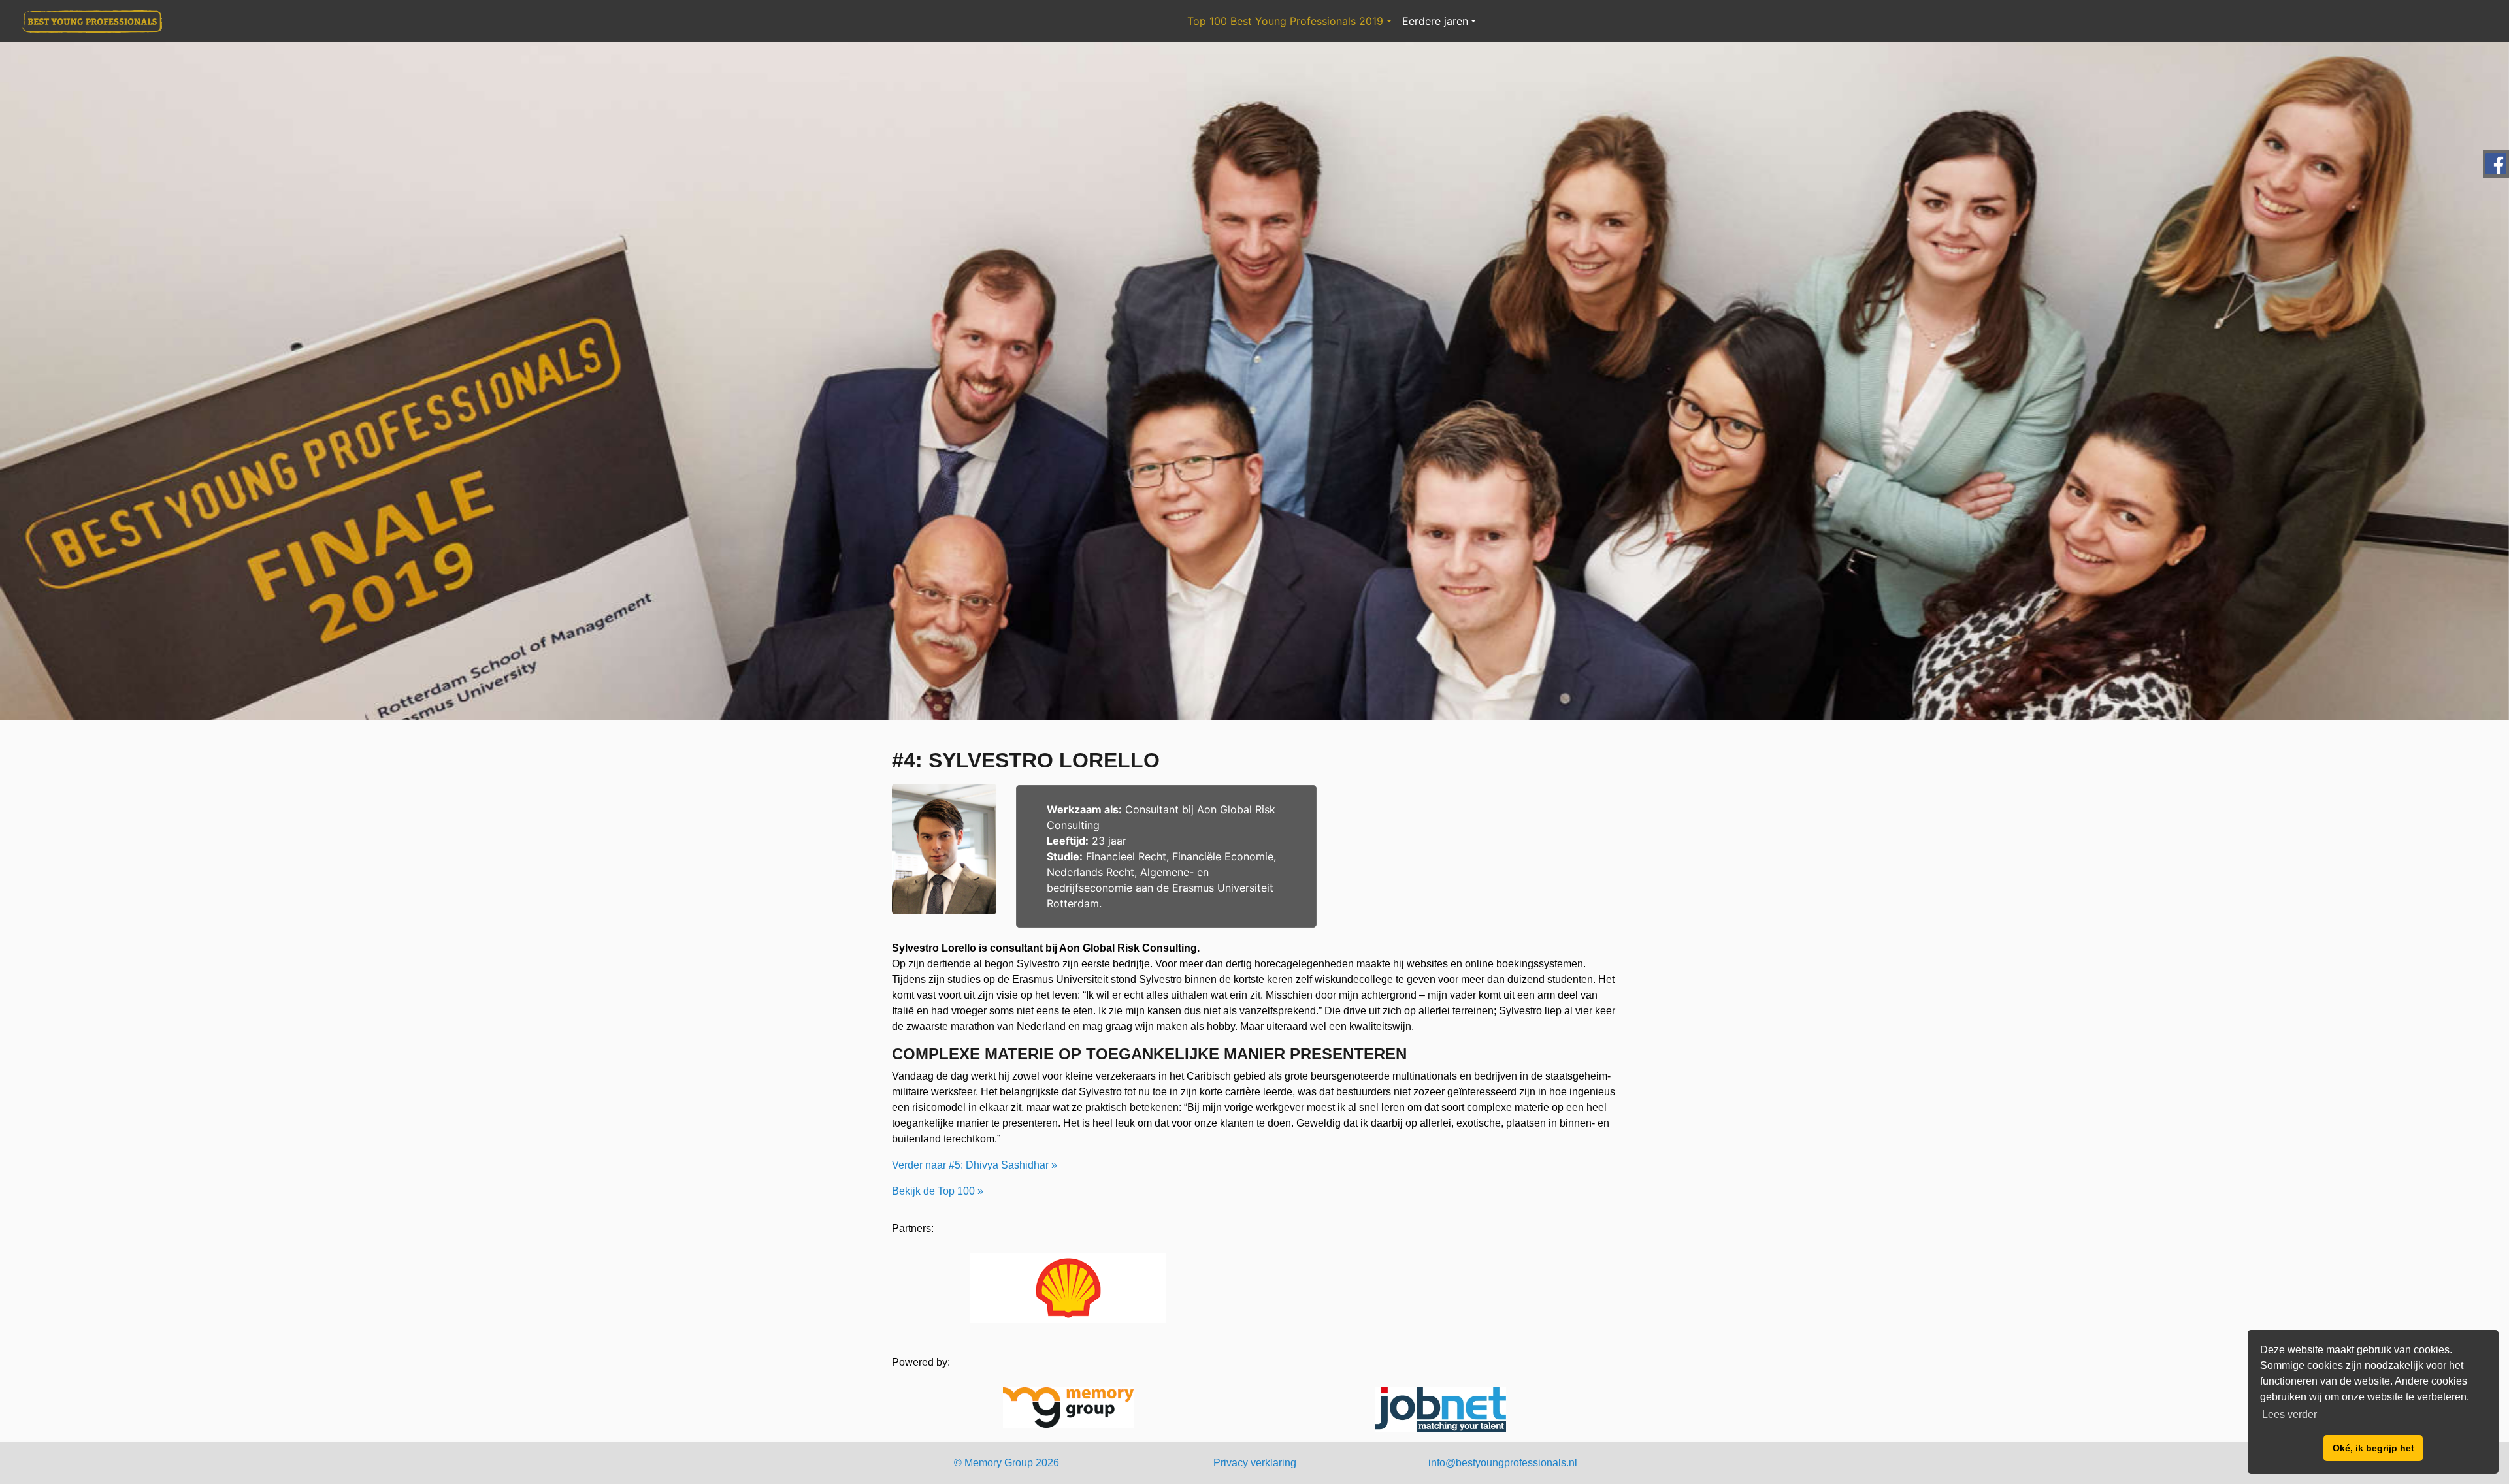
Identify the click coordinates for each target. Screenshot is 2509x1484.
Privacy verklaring (1255, 1463)
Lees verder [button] (2289, 1414)
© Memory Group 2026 (1007, 1463)
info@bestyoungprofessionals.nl (1503, 1463)
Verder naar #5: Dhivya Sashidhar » (975, 1165)
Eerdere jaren (1435, 21)
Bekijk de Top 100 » (938, 1191)
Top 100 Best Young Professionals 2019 (1285, 21)
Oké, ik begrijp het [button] (2373, 1448)
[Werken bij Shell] (1068, 1290)
